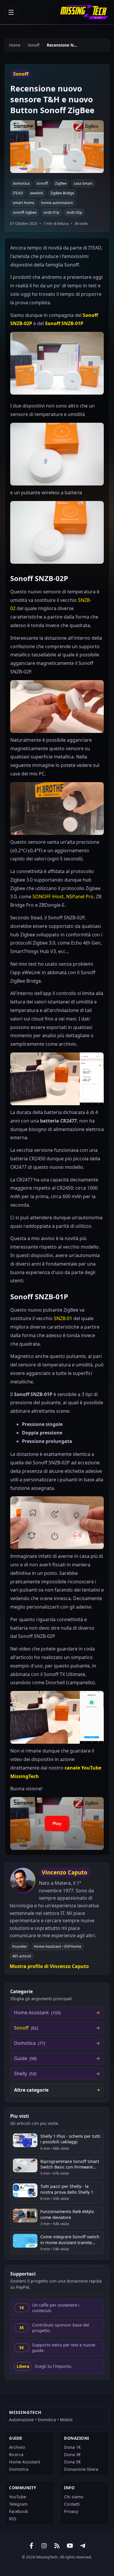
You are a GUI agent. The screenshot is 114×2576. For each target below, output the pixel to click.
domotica (21, 183)
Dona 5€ (72, 2462)
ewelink (37, 193)
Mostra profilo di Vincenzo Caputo (49, 1966)
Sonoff (34, 45)
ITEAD (18, 193)
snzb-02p (74, 212)
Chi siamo (74, 2497)
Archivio (17, 2447)
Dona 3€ (72, 2454)
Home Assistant (25, 2462)
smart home (24, 203)
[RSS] (57, 2546)
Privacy (71, 2511)
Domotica (19, 2469)
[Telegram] (83, 2546)
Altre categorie (31, 2090)
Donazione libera (81, 2469)
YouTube (18, 2497)
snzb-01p (51, 212)
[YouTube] (70, 2546)
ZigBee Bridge (62, 193)
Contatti (72, 2504)
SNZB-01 (63, 1318)
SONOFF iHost (48, 896)
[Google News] (44, 2546)
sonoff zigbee (25, 212)
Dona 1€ (72, 2447)
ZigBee (61, 183)
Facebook (19, 2511)
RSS (13, 2519)
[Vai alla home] (84, 12)
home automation (57, 203)
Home (15, 45)
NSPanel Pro (80, 896)
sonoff (42, 183)
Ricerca (16, 2454)
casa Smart (83, 183)
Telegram (18, 2504)
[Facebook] (31, 2546)
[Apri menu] (11, 12)
